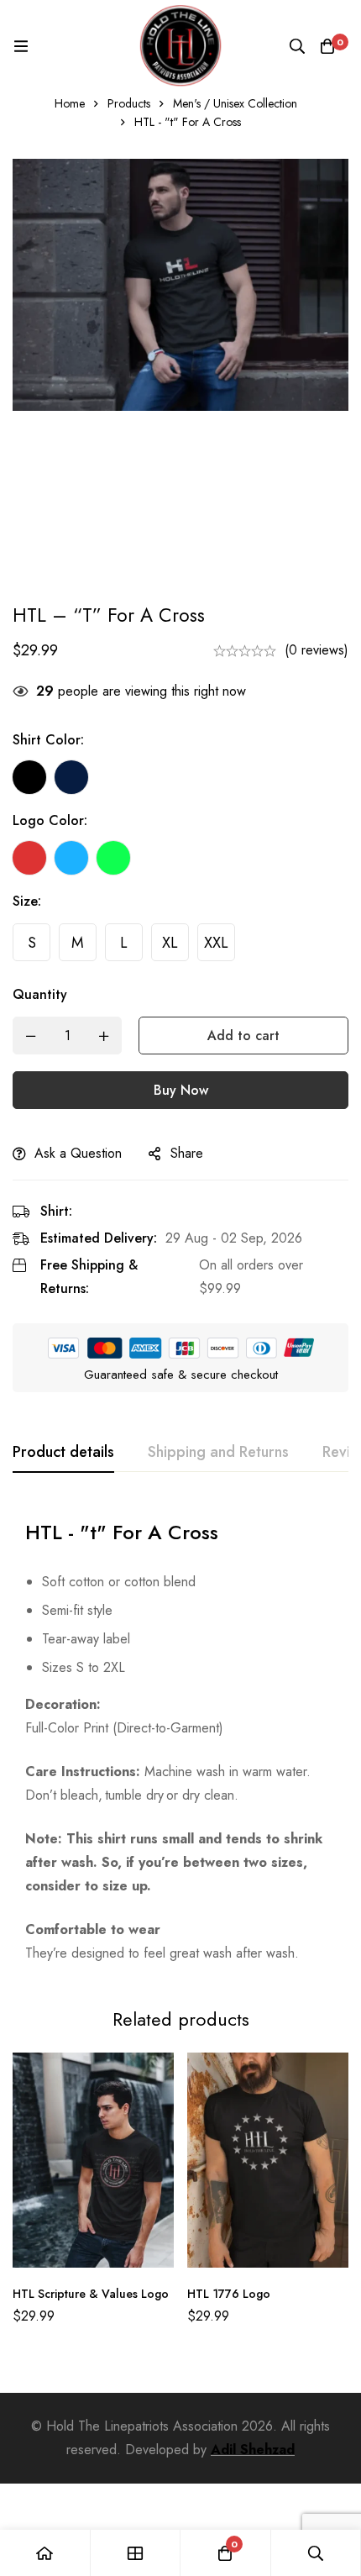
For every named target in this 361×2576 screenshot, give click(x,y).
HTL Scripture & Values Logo (91, 2294)
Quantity (40, 994)
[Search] (297, 46)
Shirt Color (48, 740)
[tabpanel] (180, 1736)
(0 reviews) (317, 650)
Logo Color (50, 820)
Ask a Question (78, 1153)
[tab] (63, 1453)
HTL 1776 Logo (229, 2294)
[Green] (113, 858)
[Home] (45, 2553)
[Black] (29, 777)
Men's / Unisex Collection (235, 103)
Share (187, 1153)
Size (27, 901)
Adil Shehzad (253, 2450)
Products (129, 103)
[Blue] (71, 858)
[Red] (29, 858)
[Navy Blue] (71, 777)
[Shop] (136, 2553)
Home (70, 103)
